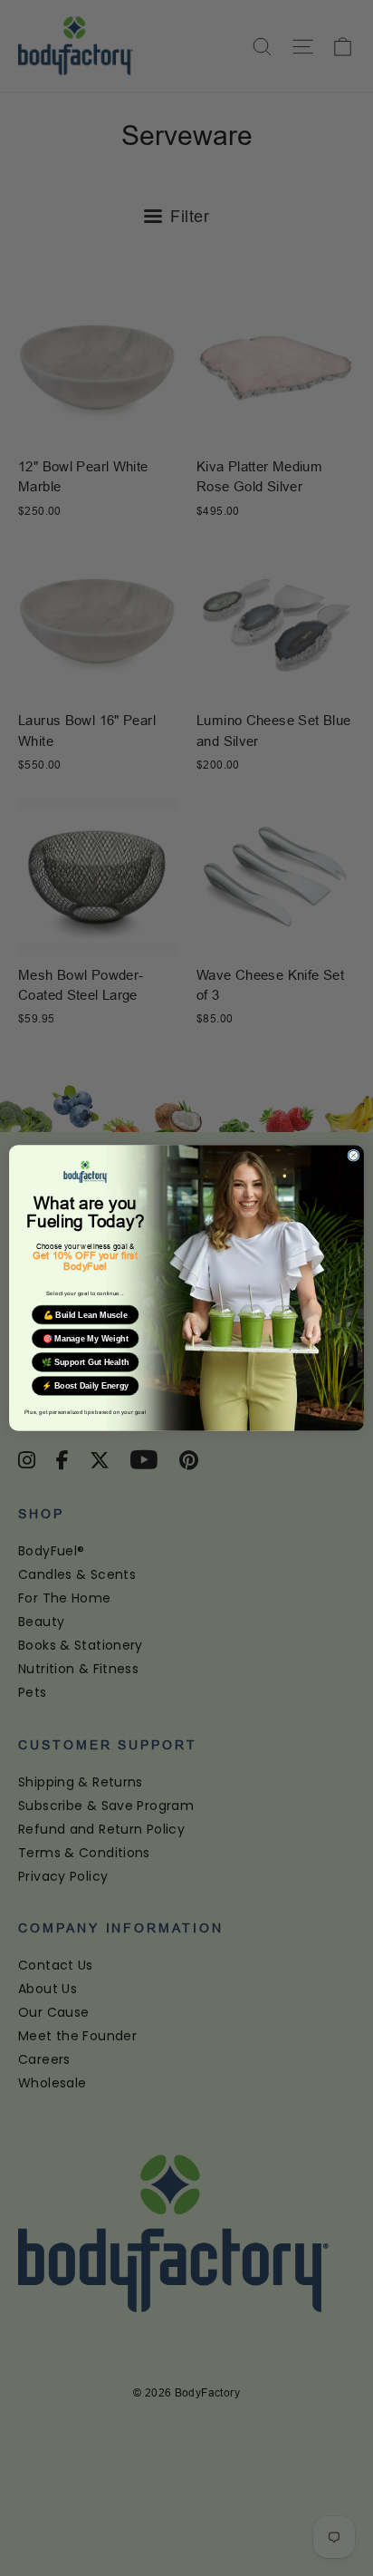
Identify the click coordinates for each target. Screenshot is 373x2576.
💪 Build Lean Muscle (86, 1315)
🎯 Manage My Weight (86, 1339)
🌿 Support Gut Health (85, 1362)
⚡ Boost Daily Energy (85, 1386)
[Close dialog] (354, 1155)
